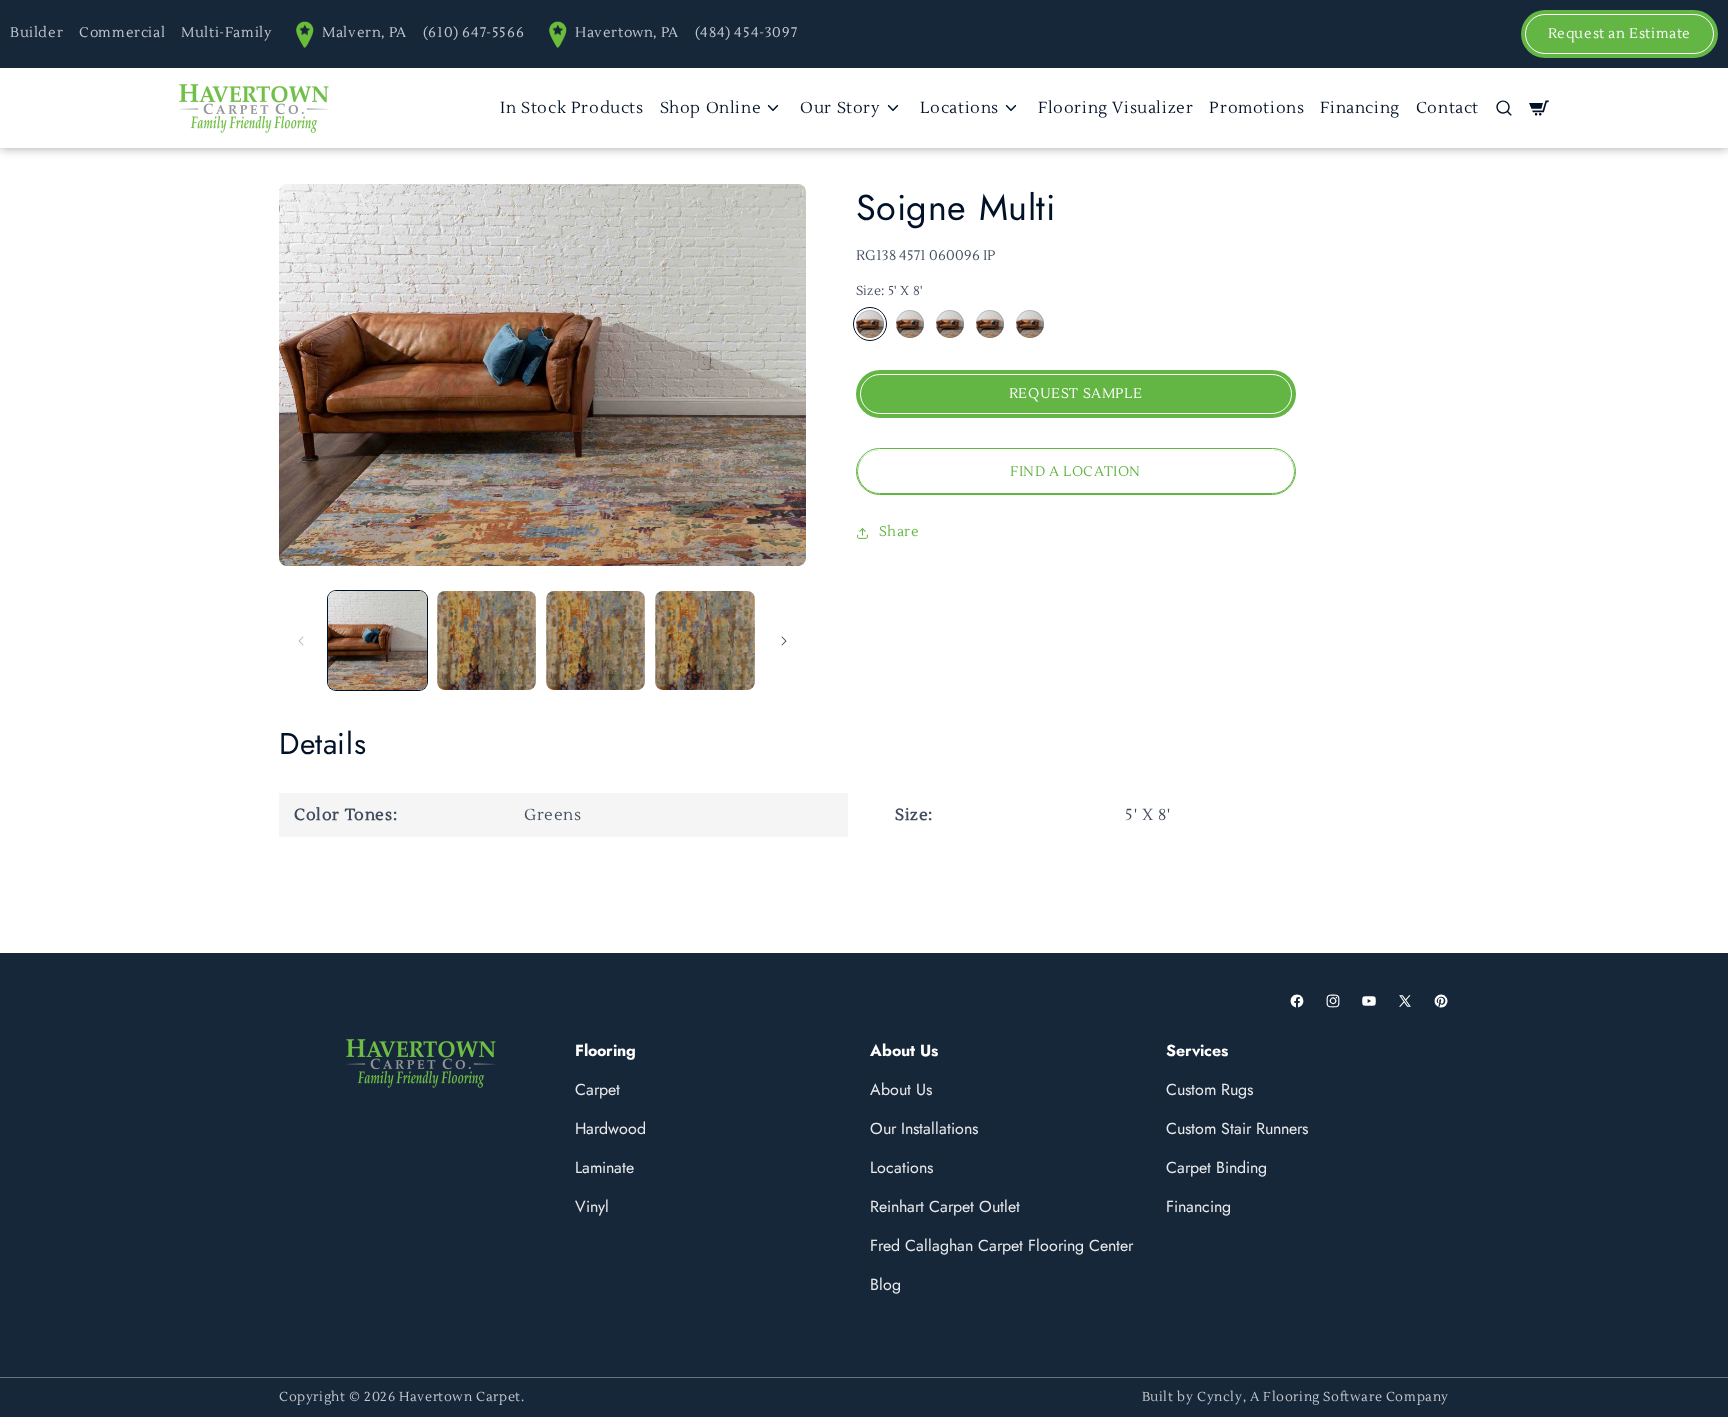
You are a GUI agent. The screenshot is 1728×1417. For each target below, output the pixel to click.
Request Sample (1075, 395)
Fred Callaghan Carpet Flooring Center (1001, 1245)
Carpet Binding (1216, 1167)
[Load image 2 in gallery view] (486, 640)
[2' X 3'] (1030, 325)
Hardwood (610, 1128)
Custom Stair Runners (1237, 1128)
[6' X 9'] (910, 325)
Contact (1447, 108)
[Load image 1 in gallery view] (377, 640)
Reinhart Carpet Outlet (945, 1206)
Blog (885, 1284)
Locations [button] (959, 108)
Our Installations (924, 1128)
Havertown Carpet (460, 1397)
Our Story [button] (840, 108)
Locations (901, 1167)
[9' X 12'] (950, 325)
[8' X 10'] (990, 325)
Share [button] (899, 532)
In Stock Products (571, 108)
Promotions (1256, 108)
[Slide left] (301, 641)
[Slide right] (784, 641)
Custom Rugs (1209, 1089)
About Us (901, 1089)
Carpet (597, 1089)
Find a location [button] (1075, 472)
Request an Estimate (1619, 34)
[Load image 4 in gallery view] (704, 640)
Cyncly (1220, 1397)
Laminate (604, 1167)
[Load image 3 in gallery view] (595, 640)
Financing (1359, 108)
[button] (1504, 108)
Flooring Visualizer (1115, 108)
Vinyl (592, 1206)
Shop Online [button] (711, 108)
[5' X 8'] (870, 325)
